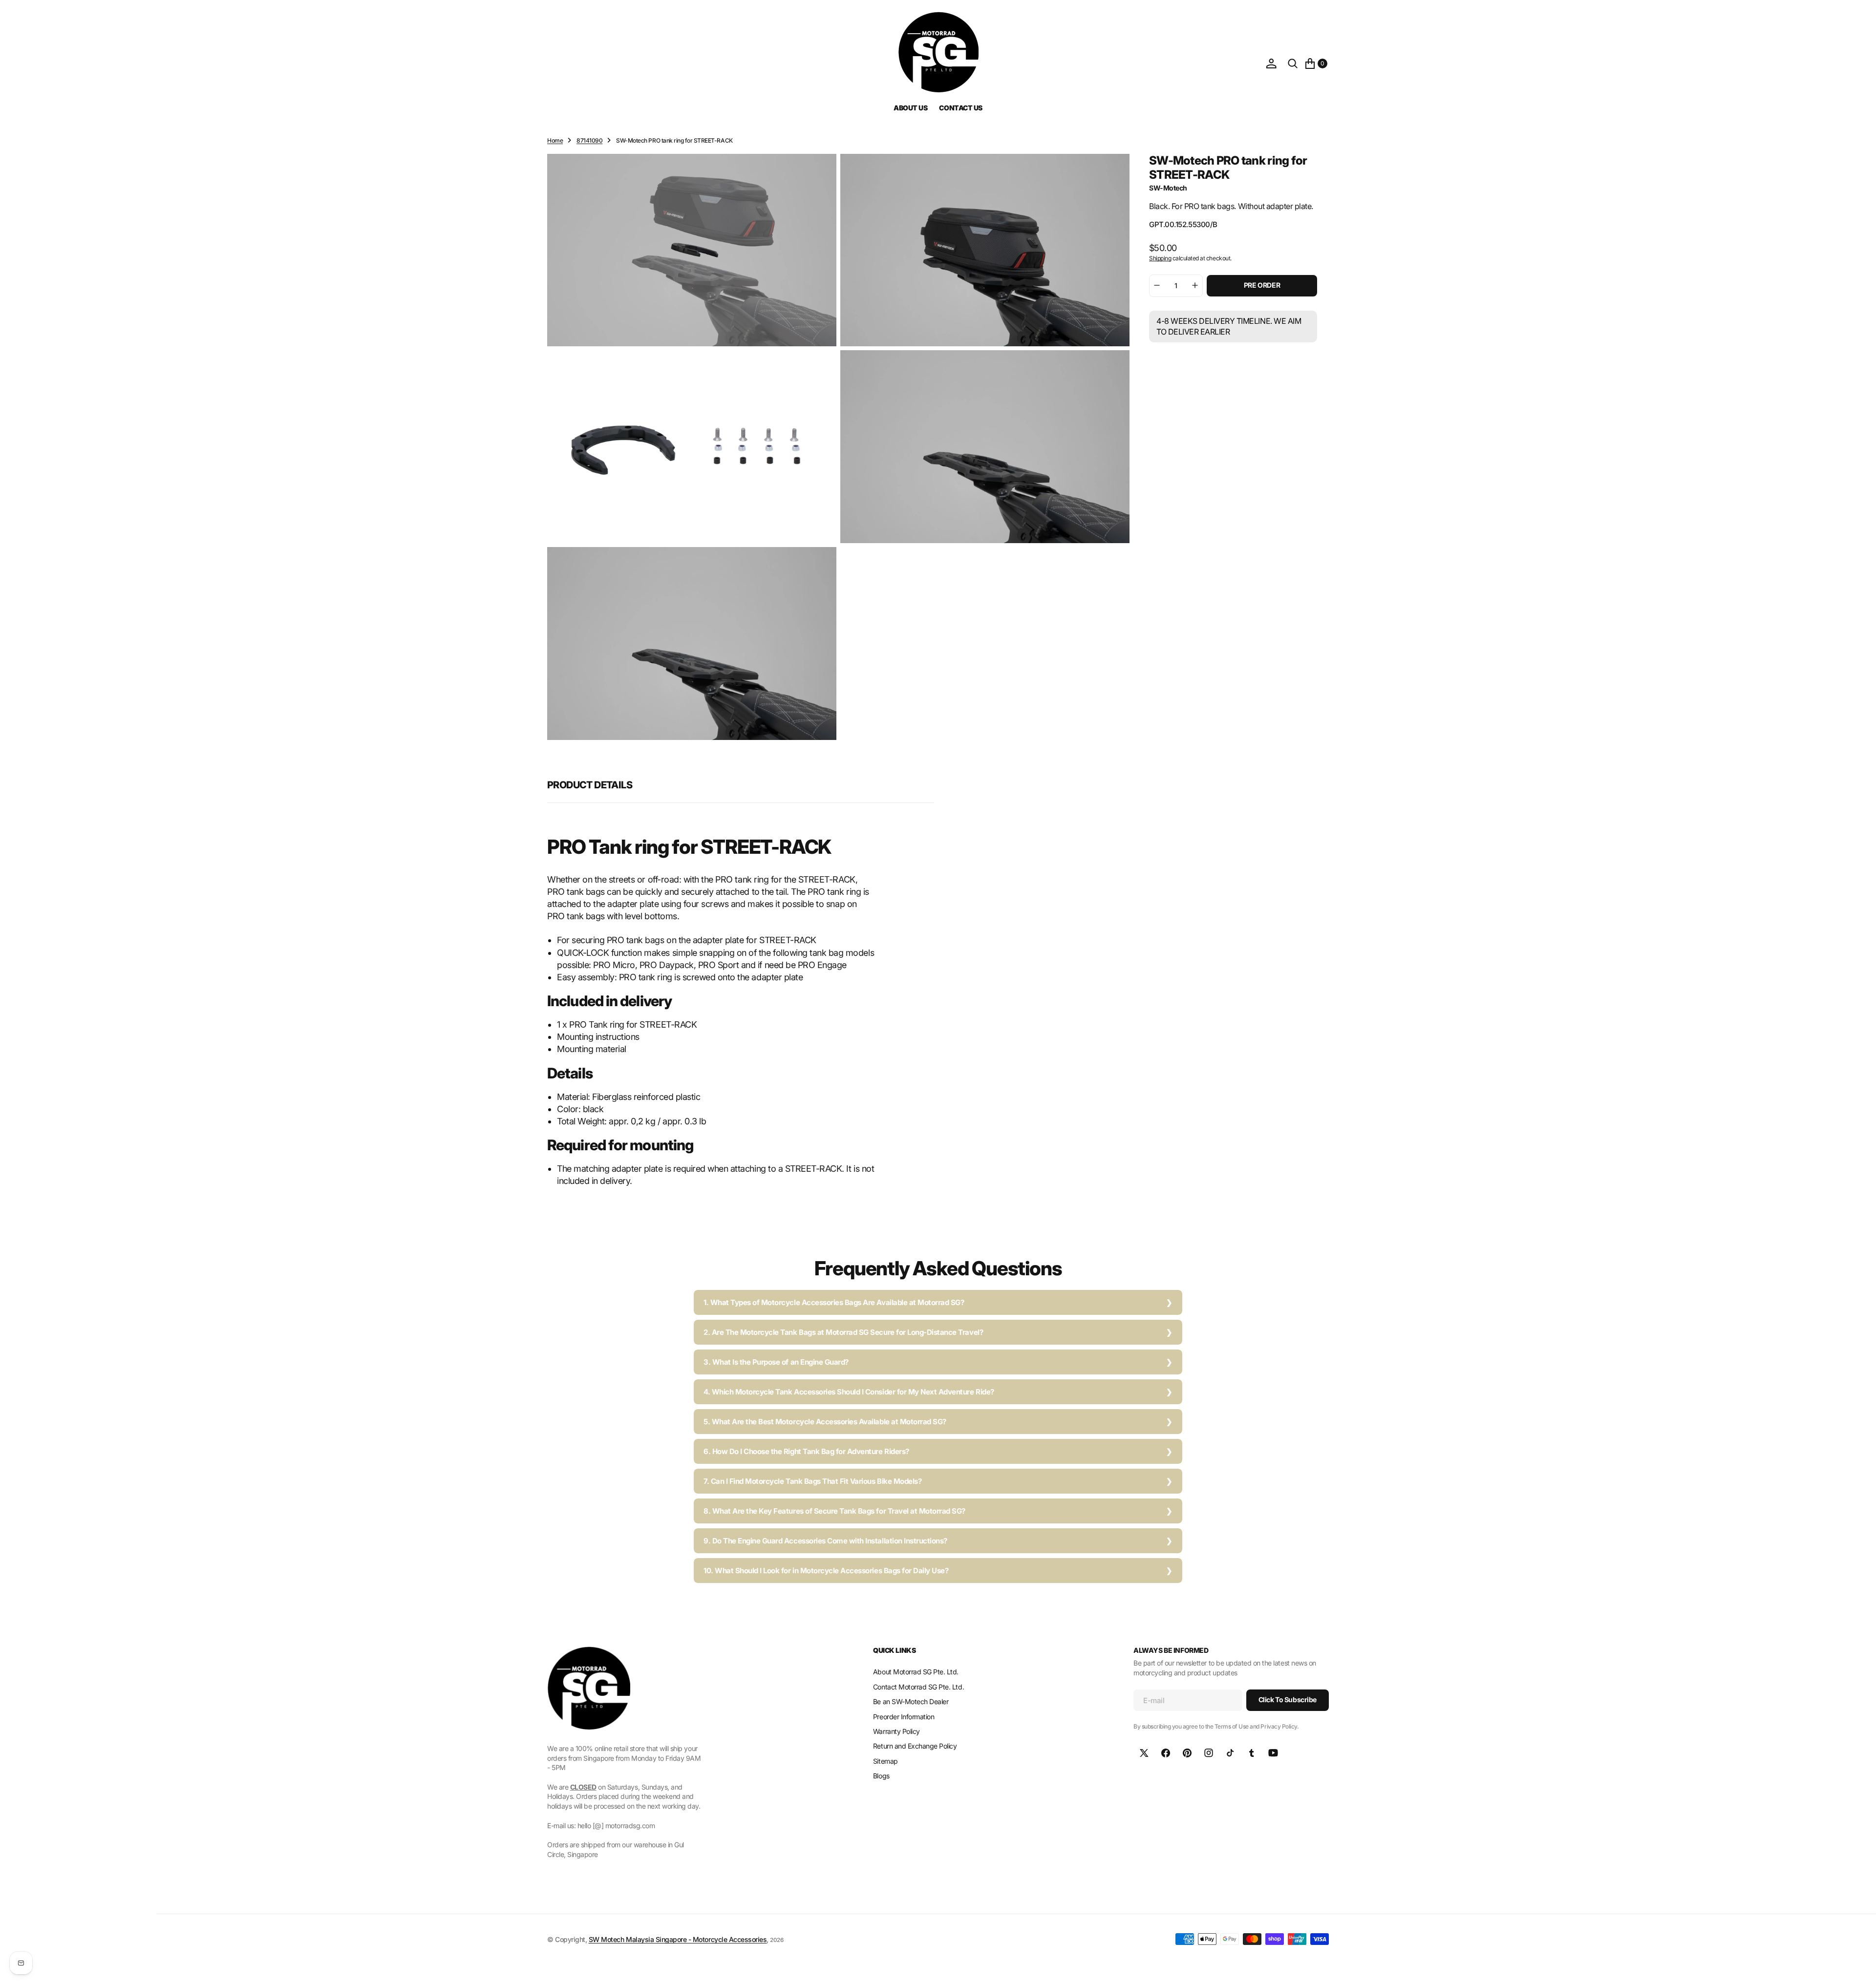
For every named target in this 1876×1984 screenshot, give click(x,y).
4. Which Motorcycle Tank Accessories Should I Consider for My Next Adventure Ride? (849, 1392)
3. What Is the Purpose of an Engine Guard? (776, 1362)
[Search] (1293, 63)
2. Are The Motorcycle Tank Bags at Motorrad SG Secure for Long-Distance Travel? (843, 1332)
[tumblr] (1252, 1753)
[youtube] (1273, 1753)
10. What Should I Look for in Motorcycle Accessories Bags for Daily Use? (826, 1571)
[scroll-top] (1859, 1967)
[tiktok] (1230, 1753)
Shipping (1160, 258)
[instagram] (1209, 1753)
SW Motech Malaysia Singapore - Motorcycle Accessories (678, 1939)
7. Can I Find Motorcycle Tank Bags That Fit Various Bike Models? (812, 1481)
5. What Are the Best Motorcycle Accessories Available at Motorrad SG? (825, 1422)
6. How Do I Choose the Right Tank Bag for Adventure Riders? (806, 1451)
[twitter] (1144, 1753)
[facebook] (1166, 1753)
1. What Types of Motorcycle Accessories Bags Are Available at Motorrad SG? (834, 1302)
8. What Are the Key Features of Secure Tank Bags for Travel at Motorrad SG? (834, 1511)
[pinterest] (1187, 1753)
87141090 (589, 140)
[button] (1271, 63)
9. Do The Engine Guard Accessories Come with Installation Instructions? (825, 1541)
